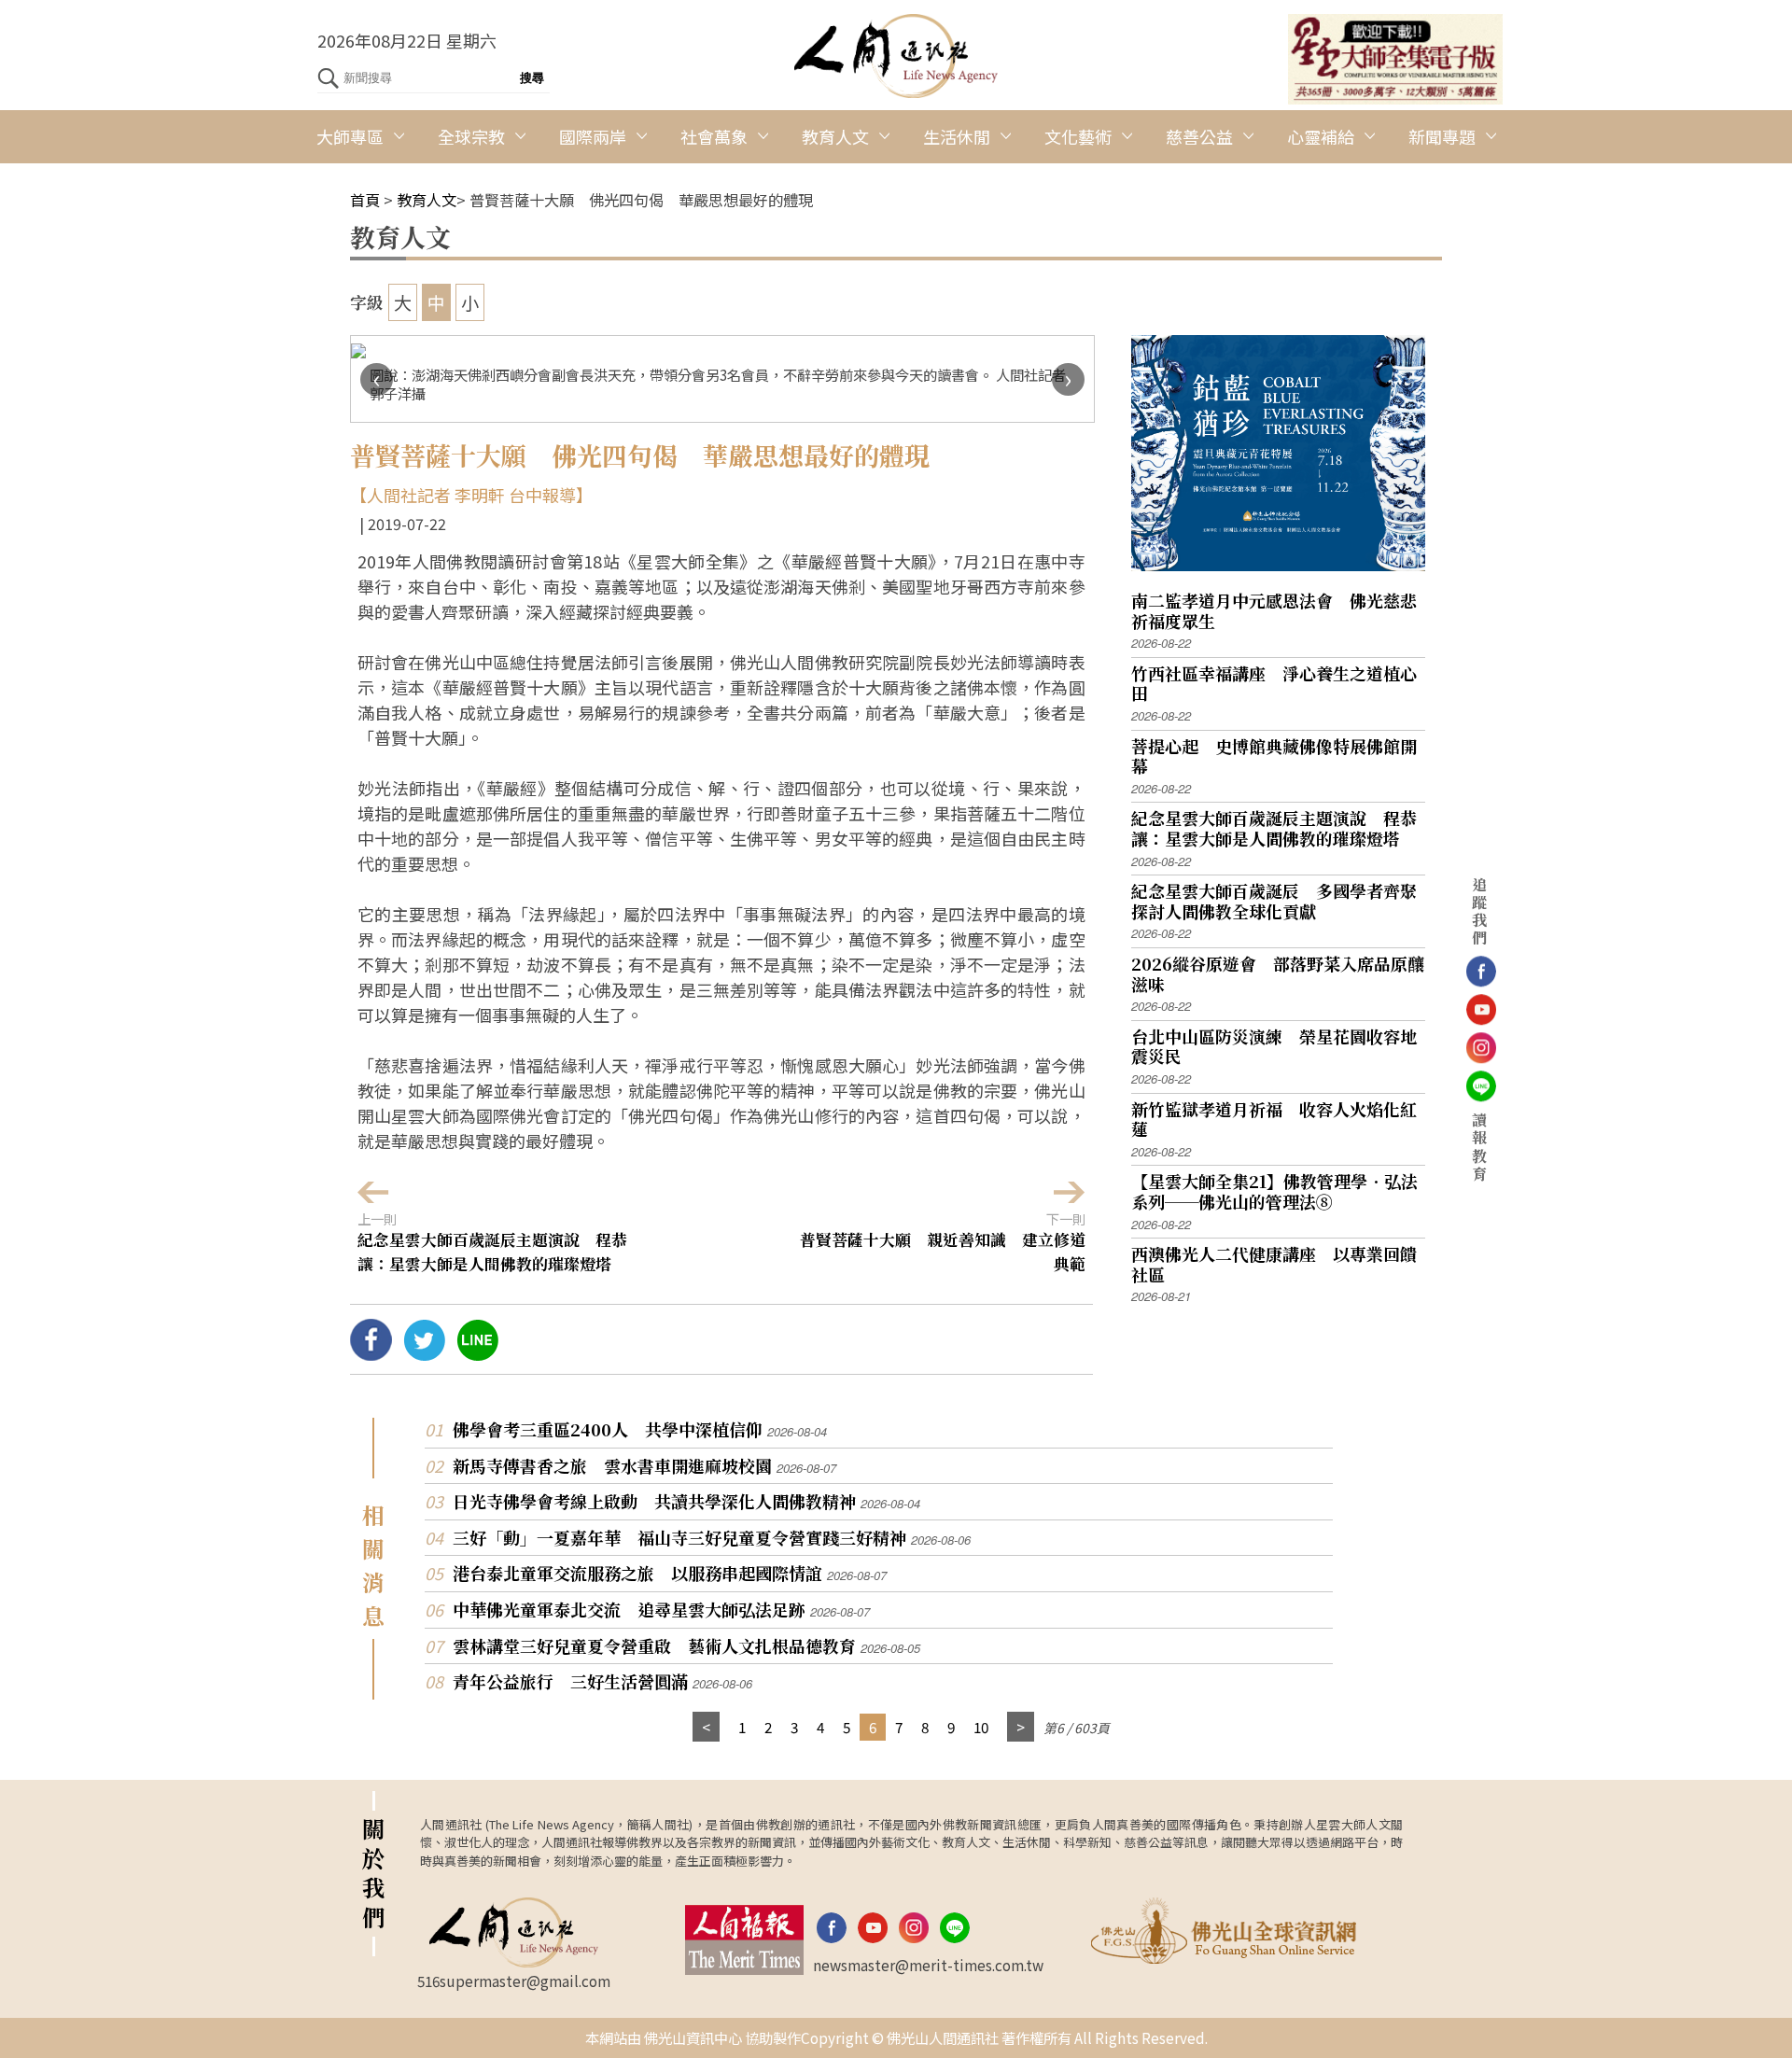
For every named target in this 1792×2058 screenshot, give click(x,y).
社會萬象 (714, 136)
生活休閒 (957, 136)
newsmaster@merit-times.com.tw (928, 1965)
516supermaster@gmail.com (514, 1981)
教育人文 (835, 136)
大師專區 (350, 136)
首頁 (365, 200)
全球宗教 (471, 136)
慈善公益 (1199, 136)
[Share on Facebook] (371, 1353)
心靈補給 (1321, 136)
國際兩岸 (593, 136)
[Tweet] (424, 1353)
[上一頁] (706, 1727)
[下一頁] (1021, 1727)
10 (981, 1727)
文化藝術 (1078, 136)
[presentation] (377, 379)
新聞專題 (1442, 136)
